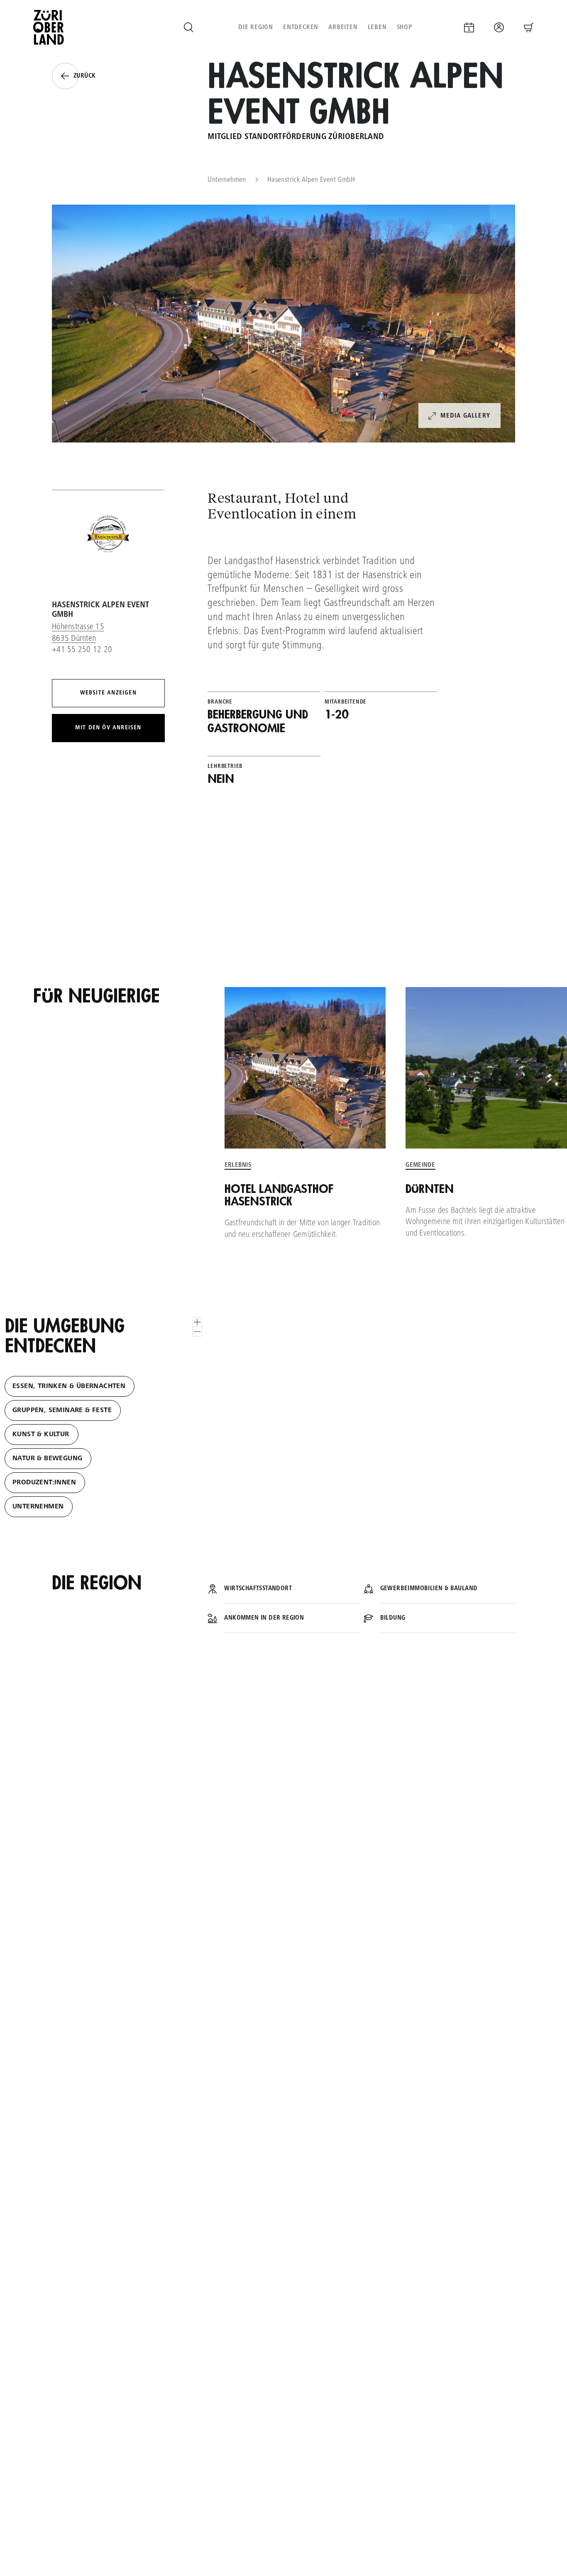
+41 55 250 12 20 (82, 650)
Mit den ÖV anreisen (108, 728)
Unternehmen (227, 180)
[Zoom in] (197, 1322)
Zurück (84, 76)
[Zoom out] (197, 1332)
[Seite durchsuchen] (188, 27)
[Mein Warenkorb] (529, 27)
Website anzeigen (108, 693)
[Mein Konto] (499, 27)
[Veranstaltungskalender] (469, 27)
